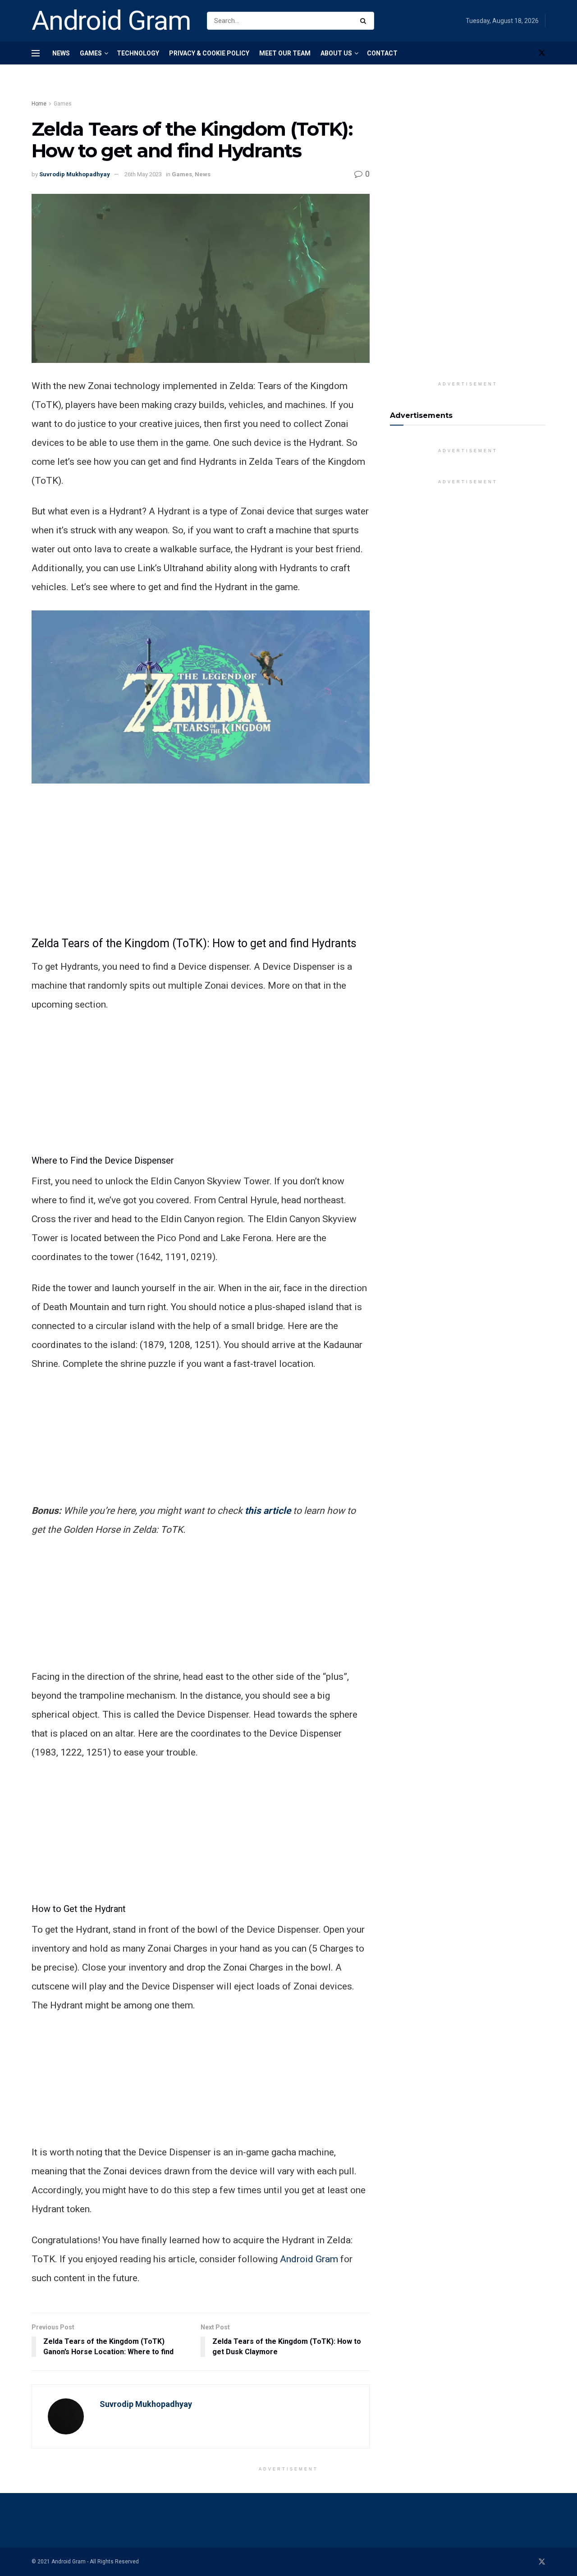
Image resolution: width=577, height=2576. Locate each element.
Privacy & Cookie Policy (209, 53)
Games (91, 53)
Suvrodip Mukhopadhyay (75, 174)
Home (39, 104)
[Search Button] (365, 21)
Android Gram (111, 21)
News (61, 53)
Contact (382, 53)
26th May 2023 (143, 174)
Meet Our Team (285, 53)
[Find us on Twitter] (542, 53)
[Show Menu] (36, 53)
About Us (336, 53)
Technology (138, 53)
